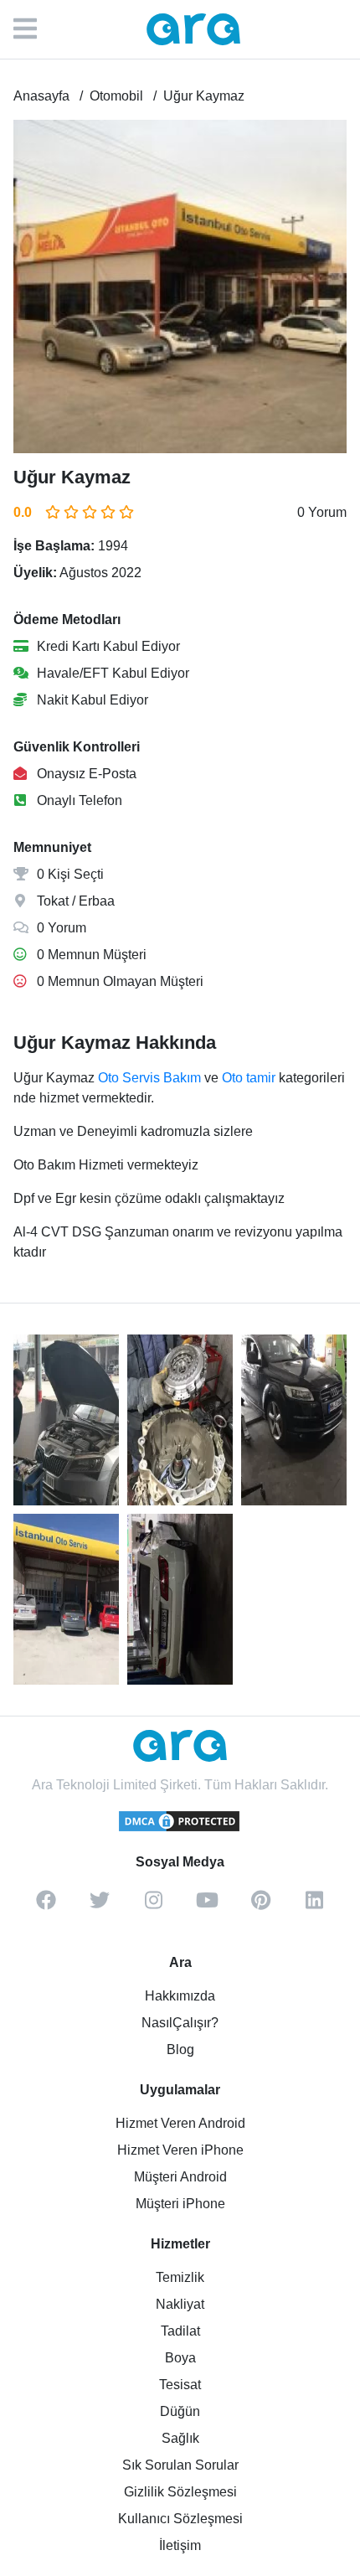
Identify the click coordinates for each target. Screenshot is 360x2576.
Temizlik (180, 2277)
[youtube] (207, 1906)
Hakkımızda (180, 1996)
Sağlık (180, 2438)
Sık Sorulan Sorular (180, 2465)
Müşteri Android (180, 2177)
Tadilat (180, 2331)
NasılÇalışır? (180, 2023)
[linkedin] (314, 1906)
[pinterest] (260, 1906)
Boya (180, 2358)
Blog (180, 2049)
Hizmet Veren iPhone (180, 2150)
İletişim (180, 2545)
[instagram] (153, 1906)
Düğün (180, 2411)
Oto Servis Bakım (149, 1078)
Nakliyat (180, 2304)
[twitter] (100, 1906)
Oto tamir (249, 1078)
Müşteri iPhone (180, 2204)
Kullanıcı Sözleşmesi (180, 2519)
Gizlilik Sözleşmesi (180, 2492)
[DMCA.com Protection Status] (180, 1829)
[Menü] (33, 29)
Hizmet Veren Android (180, 2123)
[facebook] (46, 1906)
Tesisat (180, 2385)
